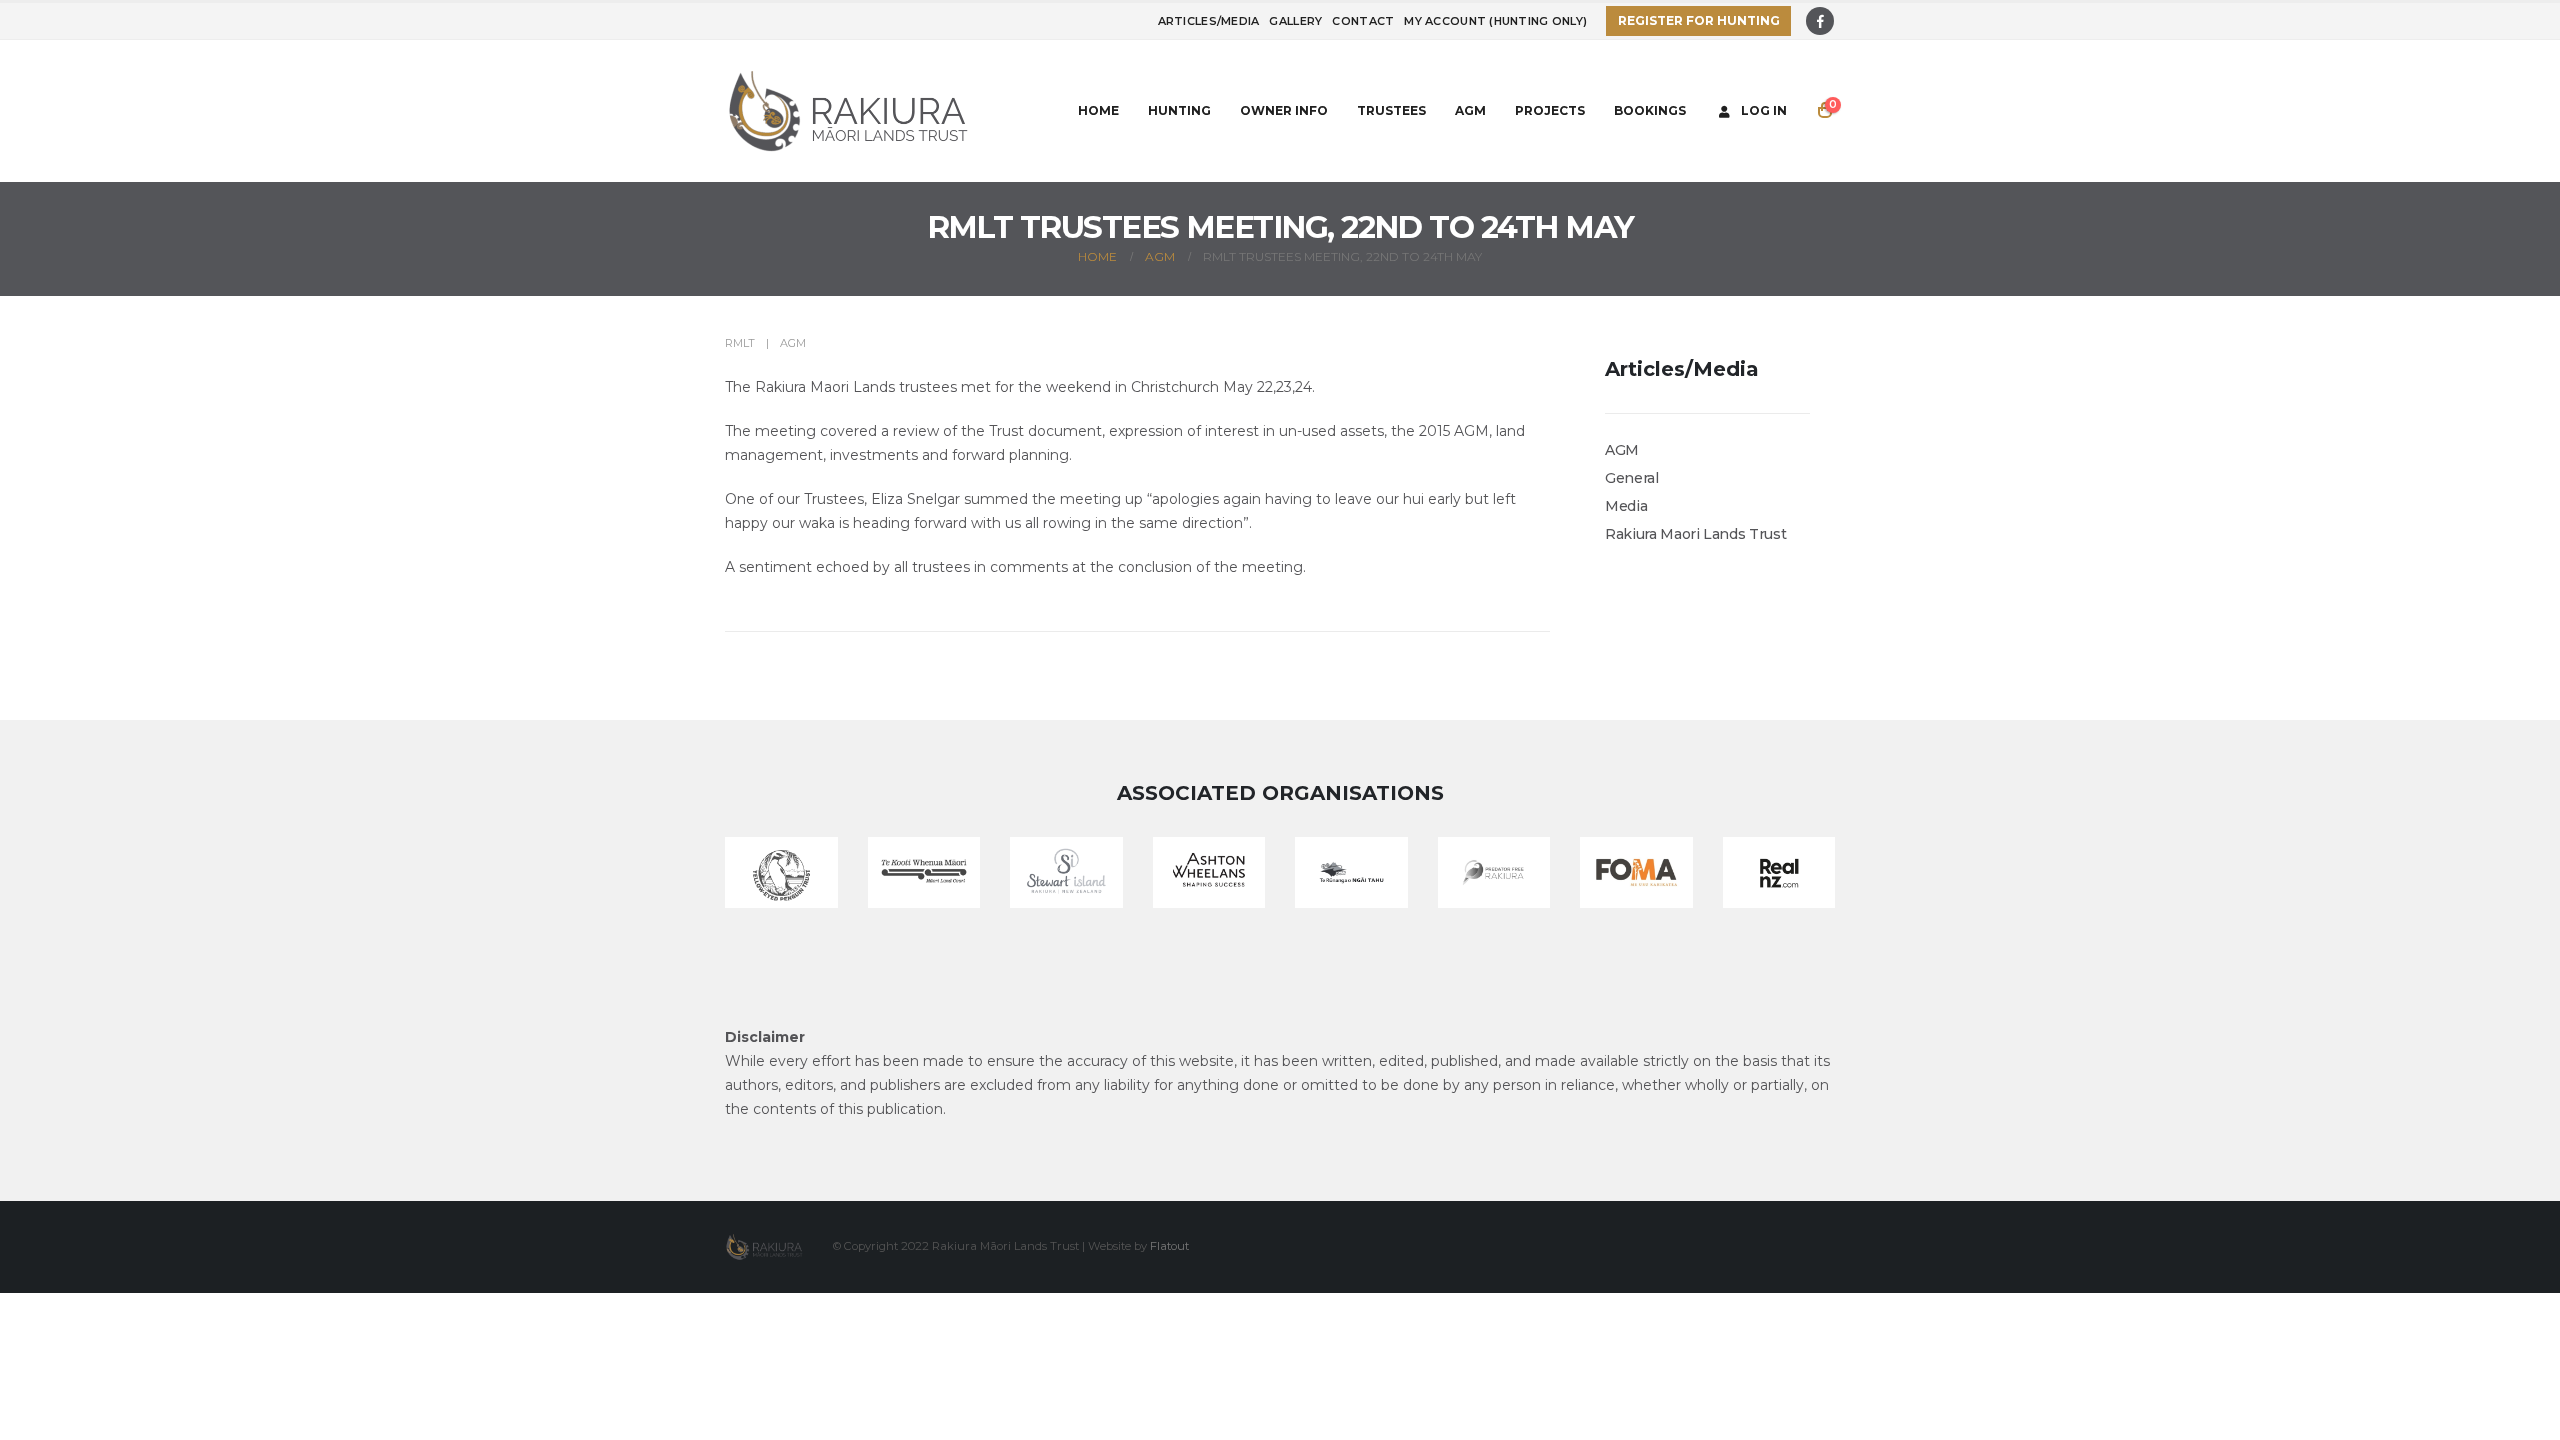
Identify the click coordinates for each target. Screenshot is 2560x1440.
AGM (1470, 110)
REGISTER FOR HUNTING (1699, 20)
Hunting (1179, 110)
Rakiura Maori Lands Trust (1695, 534)
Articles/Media (1209, 21)
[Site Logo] (850, 111)
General (1632, 478)
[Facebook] (1820, 21)
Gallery (1295, 21)
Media (1626, 506)
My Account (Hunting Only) (1495, 21)
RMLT (740, 343)
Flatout (1169, 1246)
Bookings (1650, 110)
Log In (1764, 110)
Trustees (1391, 110)
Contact (1363, 21)
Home (1098, 110)
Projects (1550, 110)
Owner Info (1284, 110)
